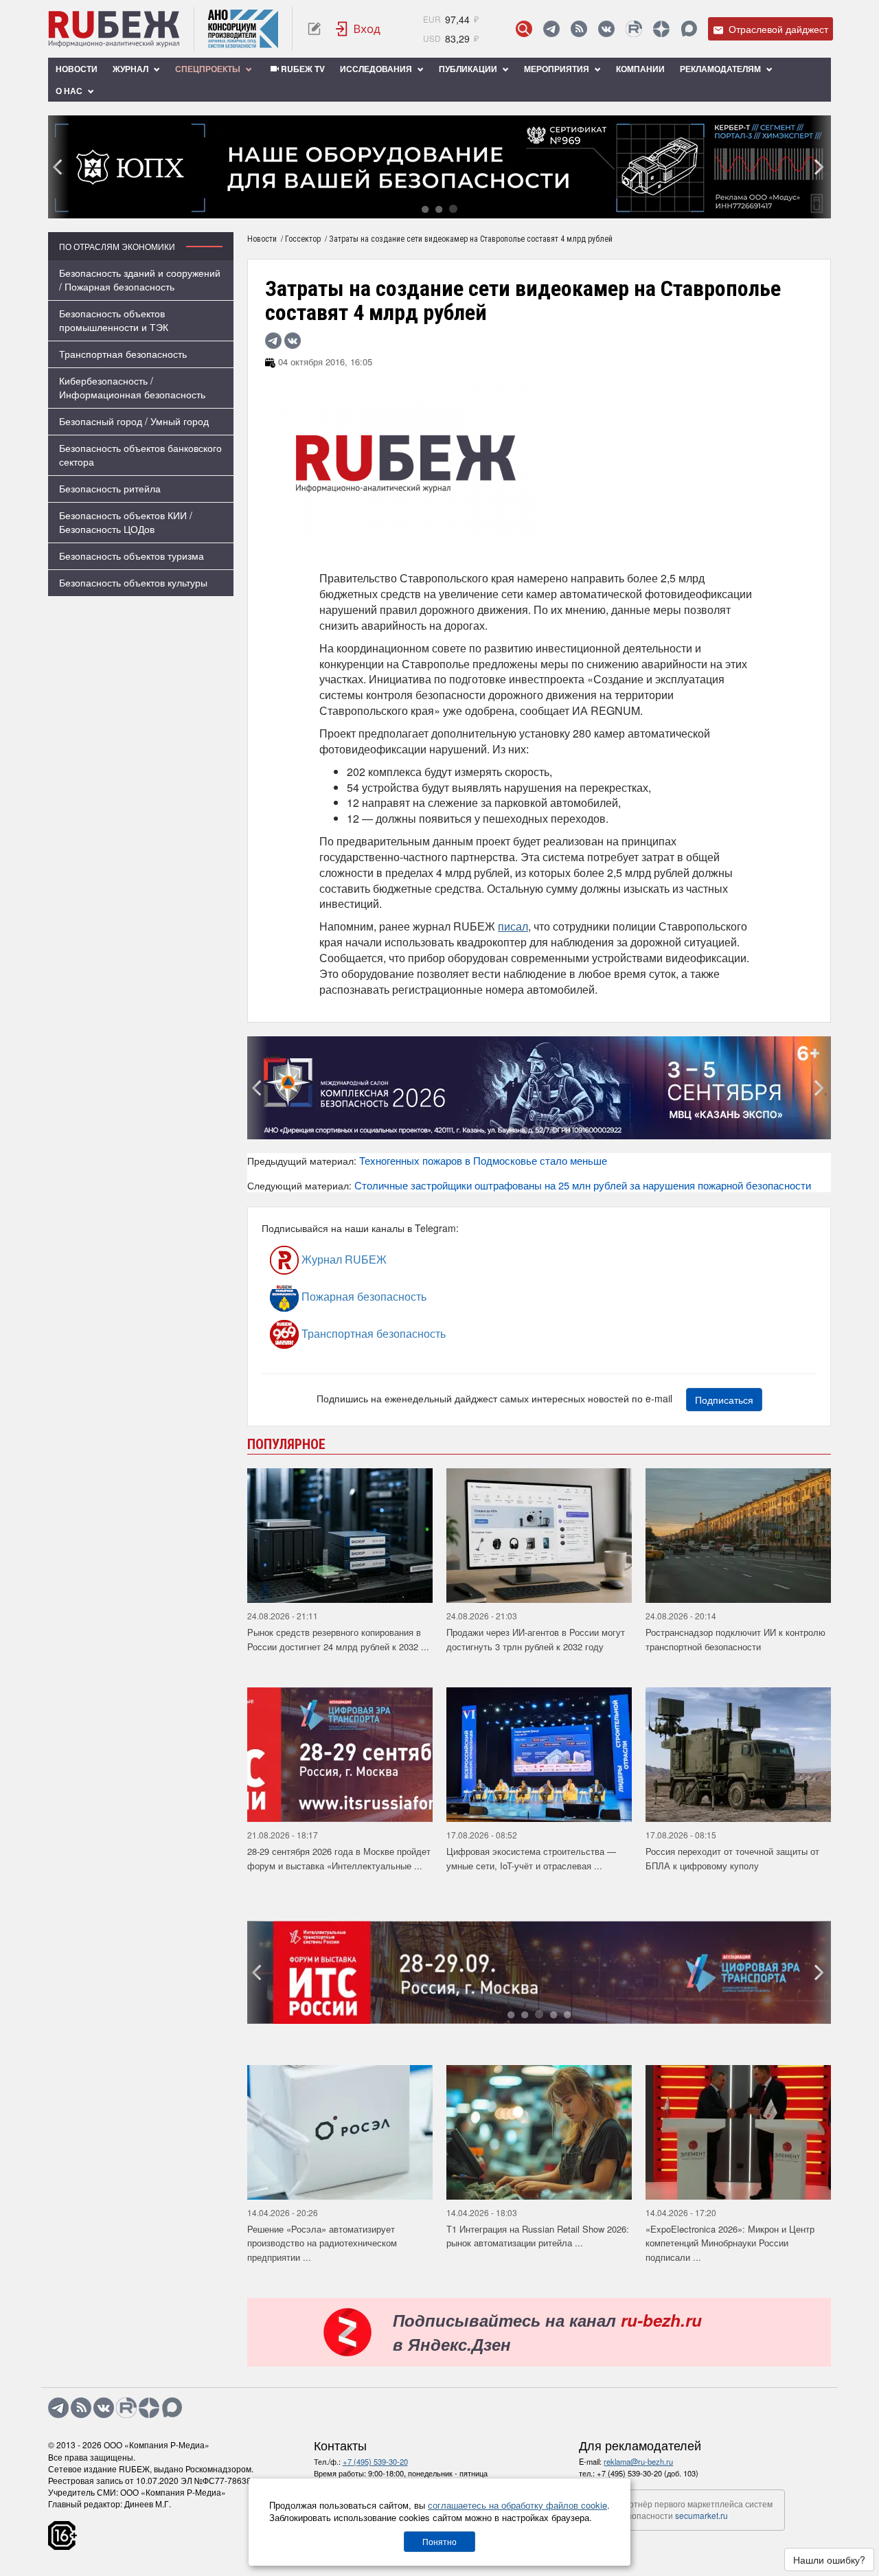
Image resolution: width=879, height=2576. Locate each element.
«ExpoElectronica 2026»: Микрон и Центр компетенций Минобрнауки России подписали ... (730, 2243)
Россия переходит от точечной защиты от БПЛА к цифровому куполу (732, 1858)
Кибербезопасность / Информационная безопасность (132, 387)
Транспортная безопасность (123, 354)
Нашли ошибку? (829, 2560)
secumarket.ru (701, 2515)
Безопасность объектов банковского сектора (140, 455)
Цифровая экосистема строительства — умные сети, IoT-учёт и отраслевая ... (531, 1858)
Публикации (469, 69)
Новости (77, 69)
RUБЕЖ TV (302, 69)
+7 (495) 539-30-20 (375, 2461)
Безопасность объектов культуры (133, 582)
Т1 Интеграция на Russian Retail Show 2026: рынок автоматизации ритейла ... (538, 2236)
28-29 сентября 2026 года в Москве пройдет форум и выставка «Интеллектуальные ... (339, 1858)
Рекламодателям (721, 69)
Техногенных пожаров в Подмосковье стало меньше (483, 1160)
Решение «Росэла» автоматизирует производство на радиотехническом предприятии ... (322, 2243)
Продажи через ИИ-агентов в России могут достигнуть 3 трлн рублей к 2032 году (536, 1639)
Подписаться (724, 1400)
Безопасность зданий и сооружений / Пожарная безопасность (140, 280)
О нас (70, 91)
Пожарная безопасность (363, 1296)
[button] (425, 208)
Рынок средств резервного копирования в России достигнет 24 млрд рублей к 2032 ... (338, 1639)
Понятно (439, 2541)
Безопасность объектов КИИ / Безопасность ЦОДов (126, 522)
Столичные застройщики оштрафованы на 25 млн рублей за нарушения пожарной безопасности (583, 1185)
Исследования (377, 69)
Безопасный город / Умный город (134, 421)
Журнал (132, 69)
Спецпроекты (209, 69)
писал (513, 926)
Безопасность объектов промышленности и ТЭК (114, 320)
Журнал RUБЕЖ (343, 1259)
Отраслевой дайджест (777, 29)
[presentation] (58, 167)
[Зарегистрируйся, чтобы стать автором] (314, 29)
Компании (640, 69)
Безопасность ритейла (110, 488)
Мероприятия (558, 69)
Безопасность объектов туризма (132, 556)
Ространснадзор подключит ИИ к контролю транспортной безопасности (735, 1639)
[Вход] (358, 29)
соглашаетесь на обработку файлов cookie (517, 2505)
